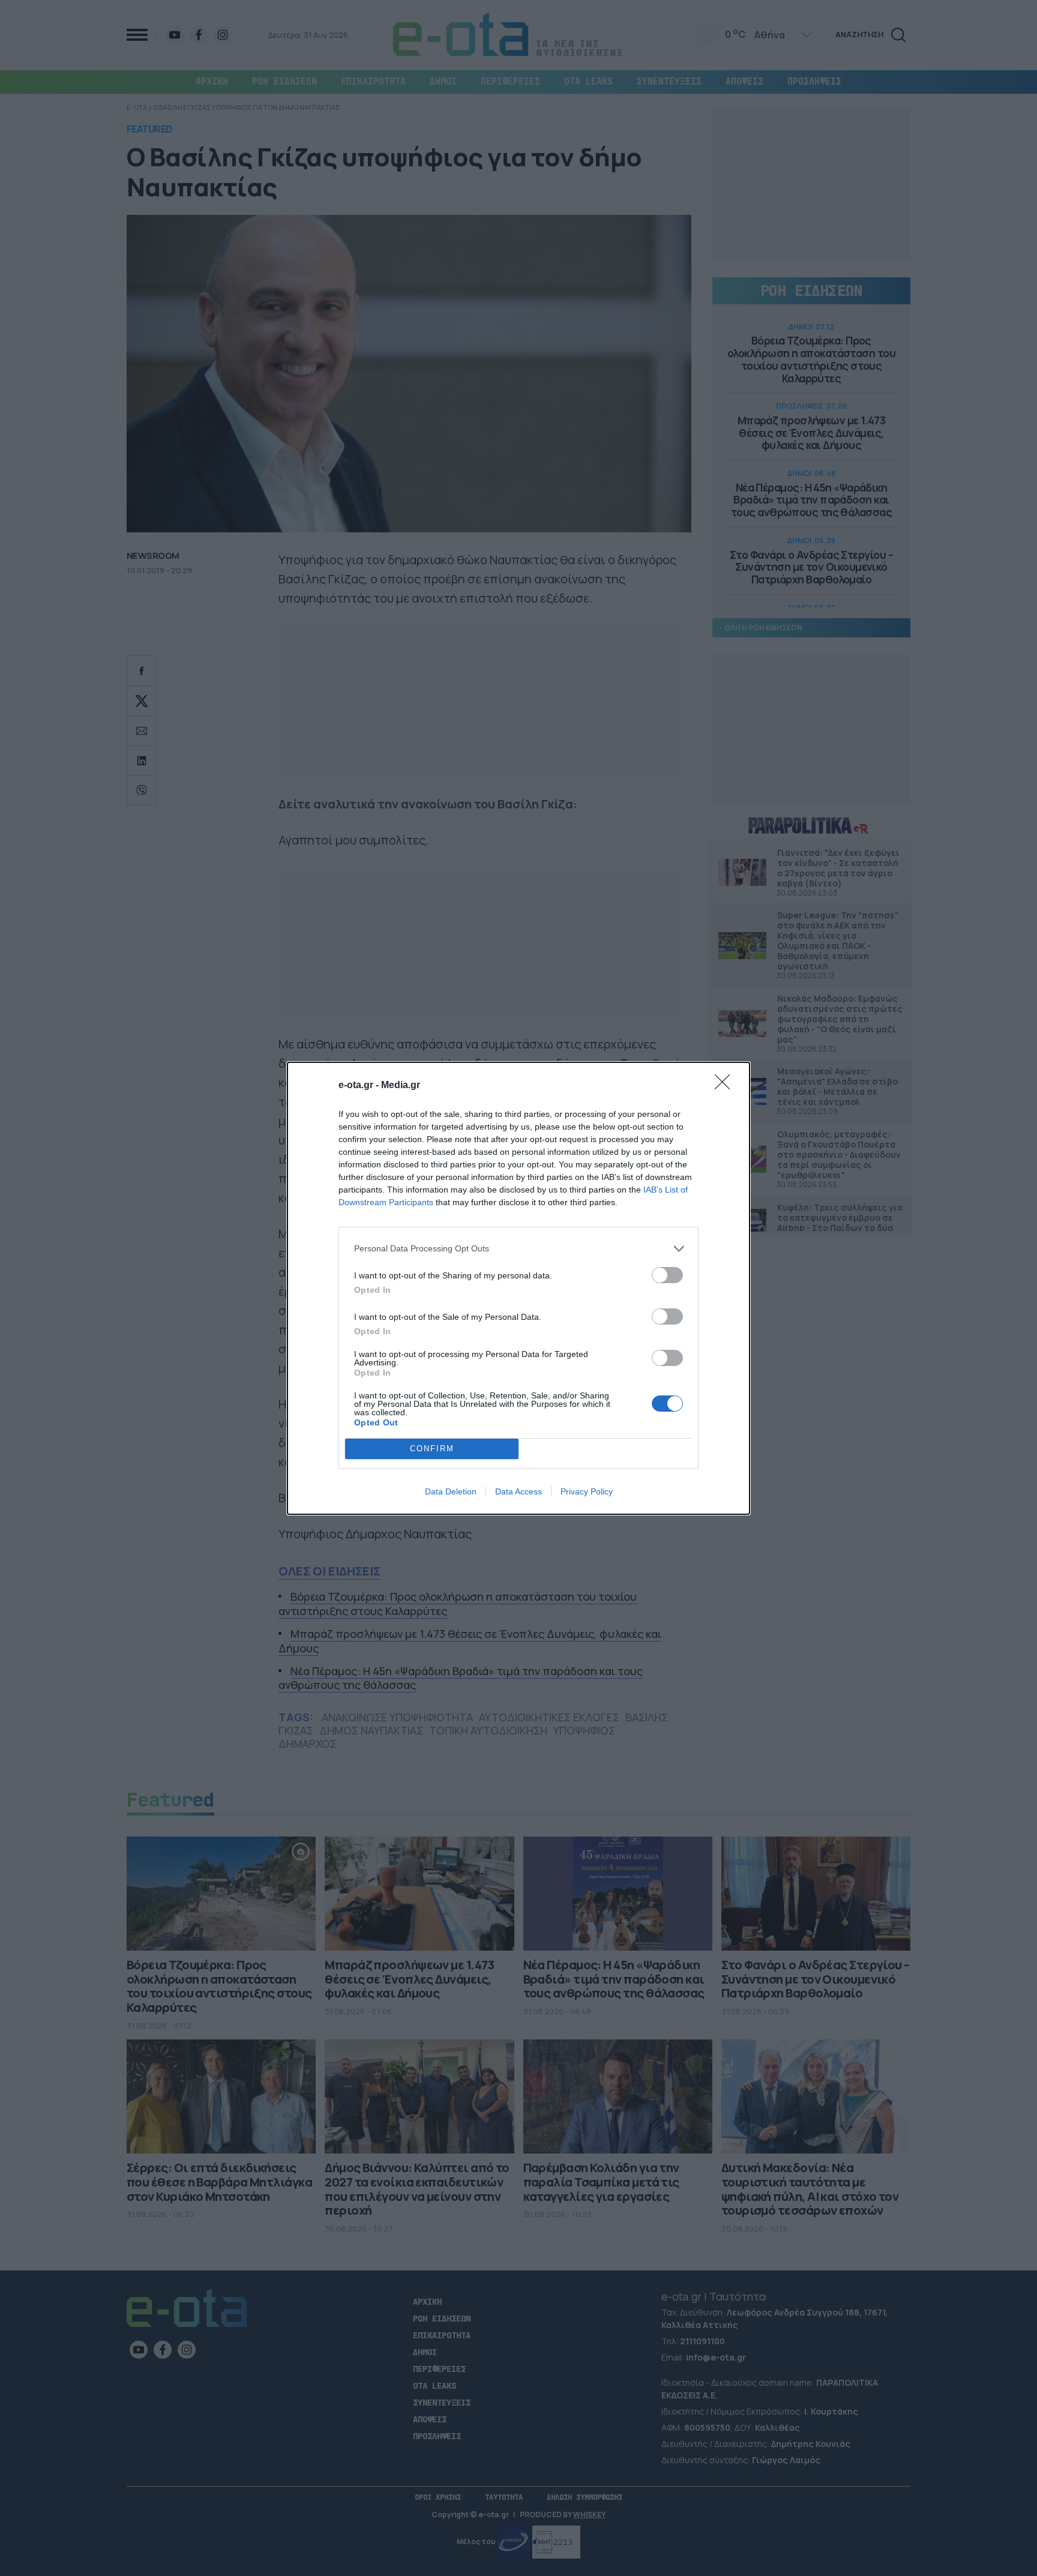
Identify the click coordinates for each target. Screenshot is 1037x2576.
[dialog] (518, 1288)
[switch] (667, 1275)
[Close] (726, 1086)
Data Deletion (451, 1491)
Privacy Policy (587, 1491)
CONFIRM (432, 1449)
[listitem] (518, 1249)
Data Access (518, 1491)
